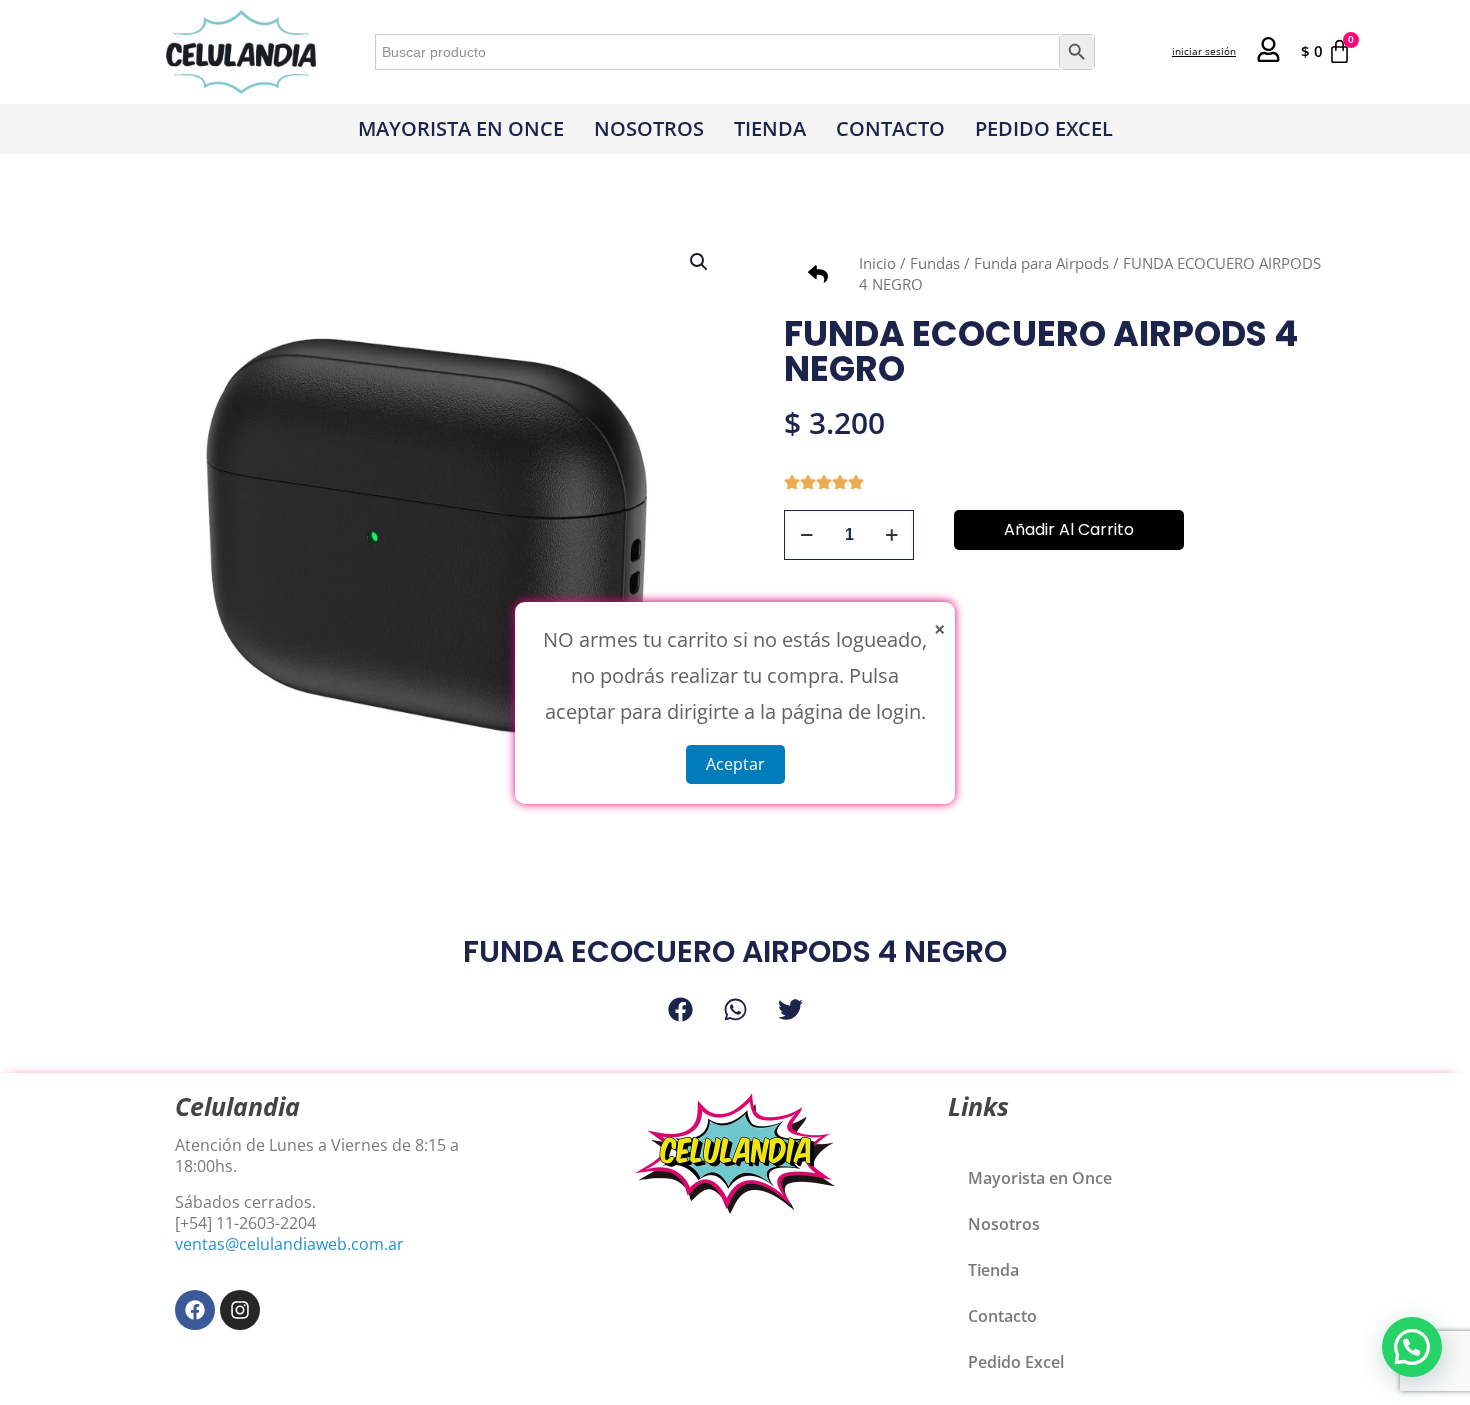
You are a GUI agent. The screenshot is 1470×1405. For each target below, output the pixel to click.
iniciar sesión (1204, 51)
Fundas (935, 263)
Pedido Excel (1044, 128)
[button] (700, 262)
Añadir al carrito (1069, 529)
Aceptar (735, 763)
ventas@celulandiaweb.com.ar (289, 1244)
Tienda (770, 128)
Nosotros (649, 128)
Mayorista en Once (461, 128)
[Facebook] (195, 1310)
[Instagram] (240, 1310)
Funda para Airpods (1041, 263)
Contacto (890, 128)
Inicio (877, 263)
